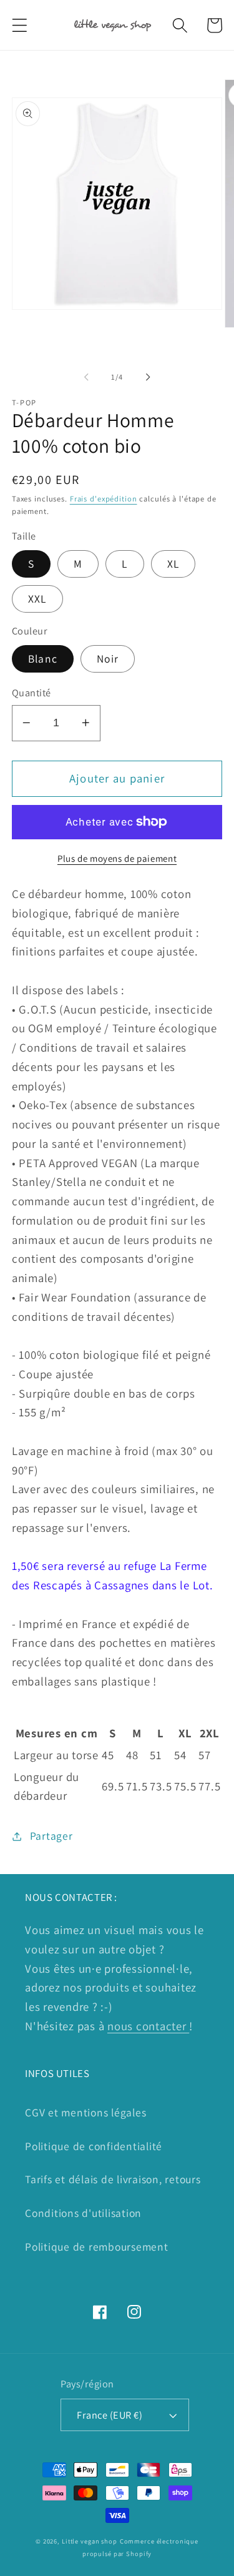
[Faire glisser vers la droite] (148, 377)
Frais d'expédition (104, 499)
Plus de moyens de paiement (117, 858)
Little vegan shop (90, 2541)
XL (173, 564)
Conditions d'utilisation (83, 2213)
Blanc (43, 659)
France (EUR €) (110, 2415)
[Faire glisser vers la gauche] (86, 377)
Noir (108, 659)
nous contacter (148, 2026)
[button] (20, 25)
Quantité (32, 693)
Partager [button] (51, 1836)
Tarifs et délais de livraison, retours (113, 2179)
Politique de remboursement (97, 2247)
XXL (37, 599)
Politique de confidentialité (94, 2146)
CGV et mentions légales (85, 2112)
